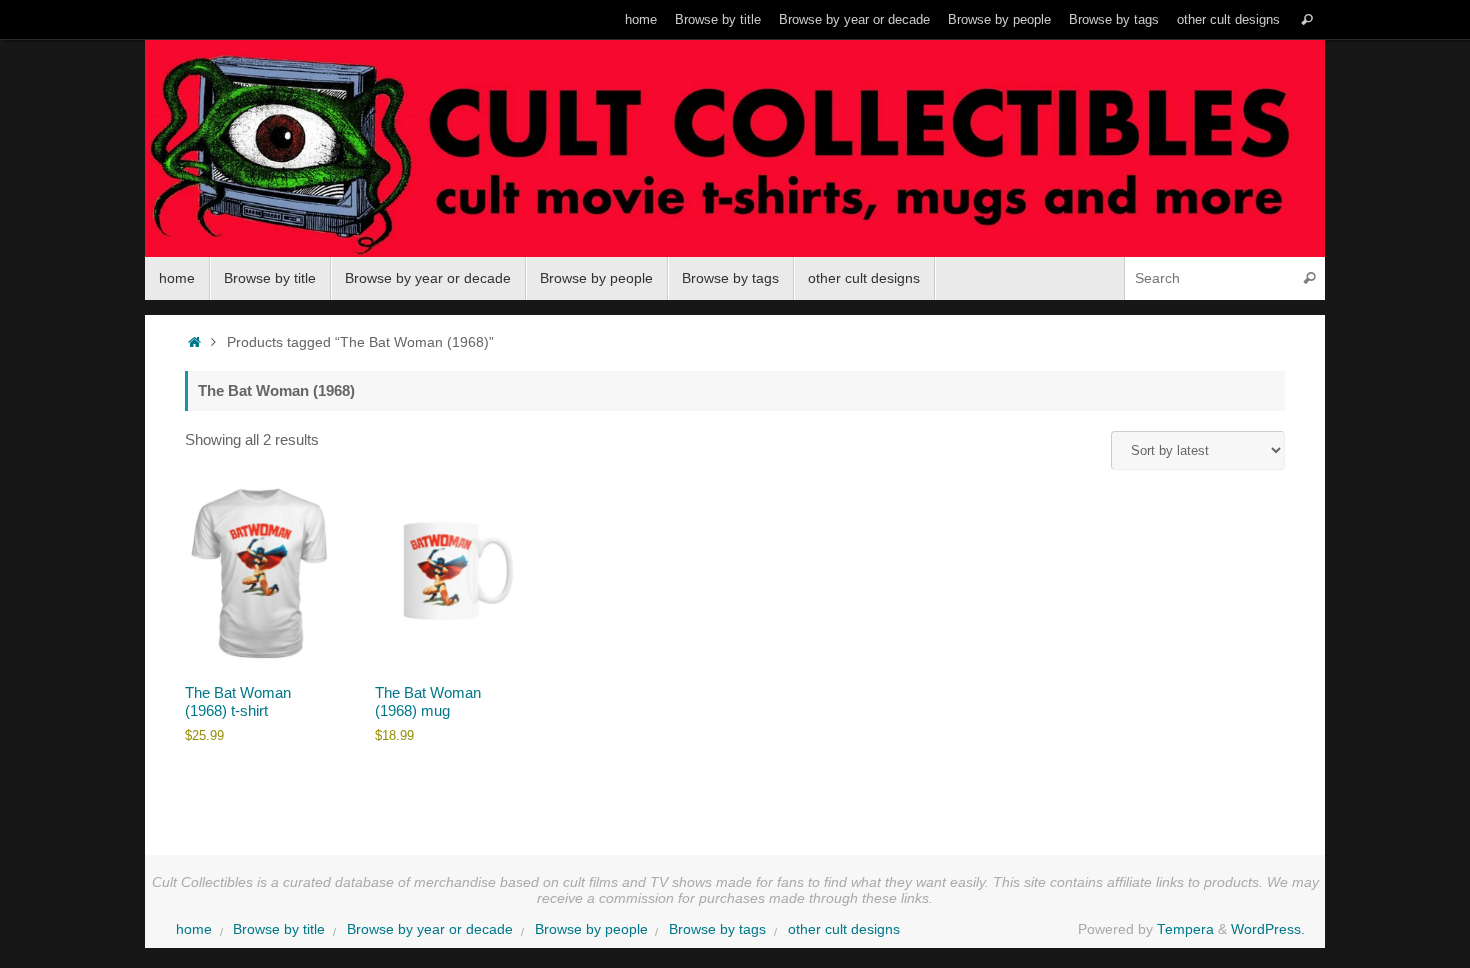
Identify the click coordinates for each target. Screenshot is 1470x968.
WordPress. (1268, 929)
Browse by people (999, 19)
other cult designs (1228, 19)
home (641, 19)
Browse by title (718, 19)
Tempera (1185, 929)
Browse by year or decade (854, 19)
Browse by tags (1114, 19)
